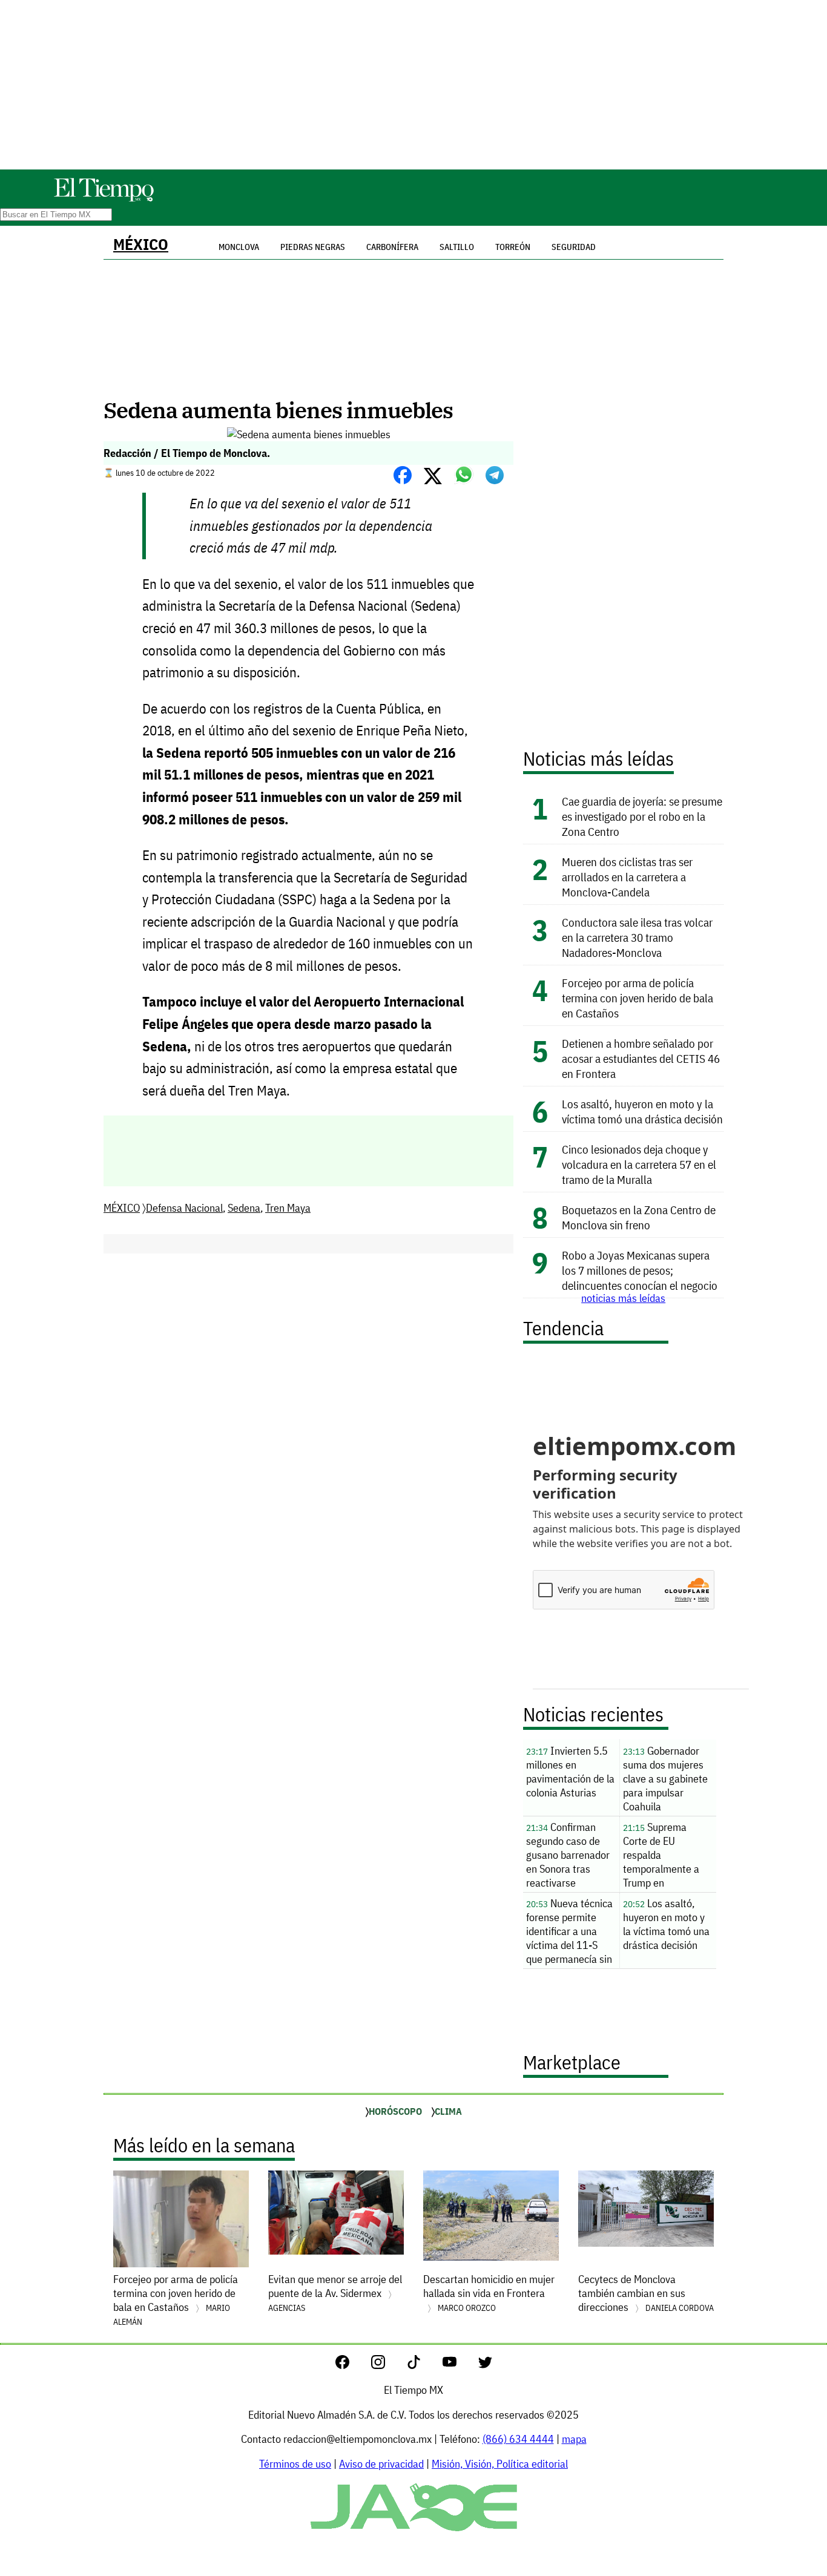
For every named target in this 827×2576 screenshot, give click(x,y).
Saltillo (457, 247)
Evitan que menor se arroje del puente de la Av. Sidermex (335, 2293)
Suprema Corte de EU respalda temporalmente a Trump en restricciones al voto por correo (667, 1856)
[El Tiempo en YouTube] (459, 2365)
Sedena (244, 1208)
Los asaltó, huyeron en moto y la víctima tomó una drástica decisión (642, 1111)
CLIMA (448, 2111)
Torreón (513, 247)
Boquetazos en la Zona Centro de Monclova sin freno (639, 1217)
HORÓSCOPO (395, 2111)
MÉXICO (141, 244)
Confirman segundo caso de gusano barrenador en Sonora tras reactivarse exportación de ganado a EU (568, 1856)
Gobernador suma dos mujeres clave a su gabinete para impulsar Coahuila (665, 1779)
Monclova (239, 247)
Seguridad (574, 247)
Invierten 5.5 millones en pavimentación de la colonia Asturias (570, 1772)
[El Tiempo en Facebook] (352, 2365)
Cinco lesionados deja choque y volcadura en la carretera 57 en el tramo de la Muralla (639, 1164)
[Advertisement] (413, 85)
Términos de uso (295, 2464)
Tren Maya (288, 1208)
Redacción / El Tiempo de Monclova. (187, 453)
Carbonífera (392, 247)
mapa (574, 2439)
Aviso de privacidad (381, 2464)
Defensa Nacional (184, 1208)
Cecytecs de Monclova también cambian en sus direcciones (646, 2293)
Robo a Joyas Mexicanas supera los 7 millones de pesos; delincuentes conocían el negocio (640, 1270)
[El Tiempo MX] (104, 199)
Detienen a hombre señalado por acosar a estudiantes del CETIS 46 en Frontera (641, 1058)
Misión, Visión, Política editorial (500, 2464)
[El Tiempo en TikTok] (423, 2365)
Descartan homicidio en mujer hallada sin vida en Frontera (489, 2293)
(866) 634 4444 (518, 2439)
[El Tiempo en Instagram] (388, 2365)
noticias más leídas (623, 1298)
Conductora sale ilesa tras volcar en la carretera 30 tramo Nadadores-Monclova (637, 937)
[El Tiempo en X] (485, 2365)
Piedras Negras (313, 247)
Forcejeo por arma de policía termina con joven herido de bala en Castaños (638, 998)
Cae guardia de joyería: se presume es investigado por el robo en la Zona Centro (642, 816)
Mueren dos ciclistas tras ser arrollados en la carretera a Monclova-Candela (627, 877)
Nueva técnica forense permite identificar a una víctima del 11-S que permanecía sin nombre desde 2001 (571, 1933)
